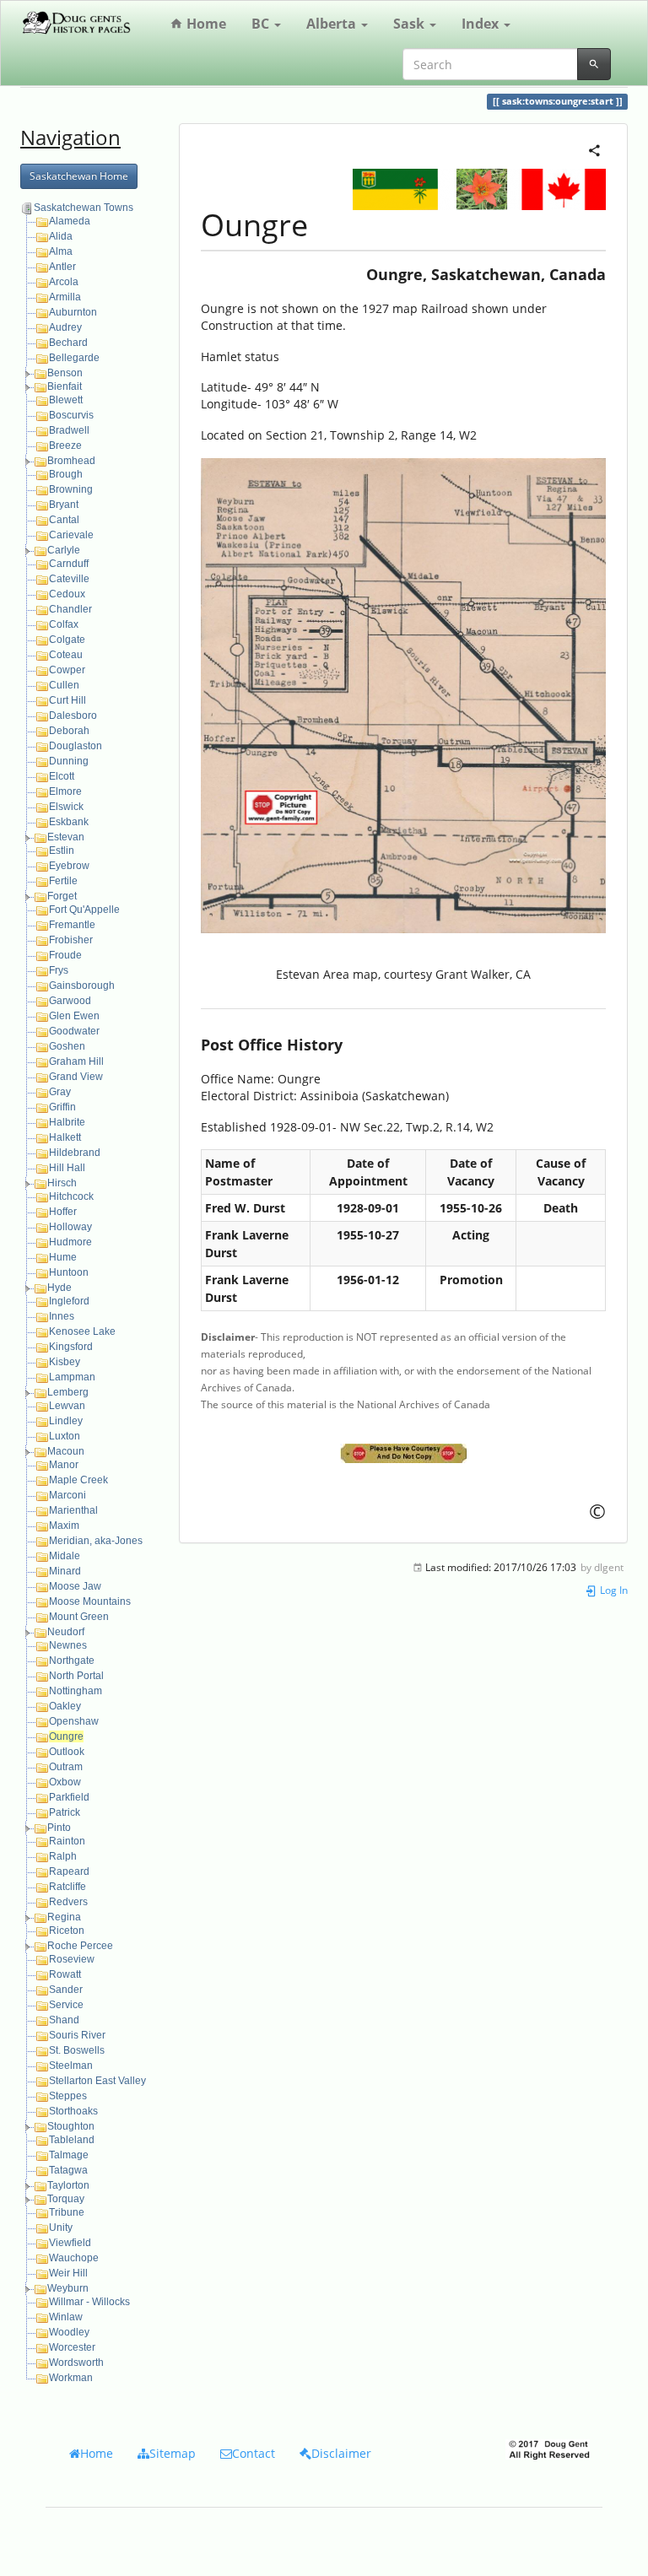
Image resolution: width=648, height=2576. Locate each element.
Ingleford (69, 1301)
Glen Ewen (74, 1016)
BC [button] (262, 24)
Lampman (72, 1377)
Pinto (59, 1828)
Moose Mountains (90, 1601)
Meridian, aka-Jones (96, 1541)
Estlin (62, 851)
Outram (66, 1767)
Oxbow (65, 1782)
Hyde (59, 1288)
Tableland (72, 2140)
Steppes (68, 2096)
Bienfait (65, 386)
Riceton (67, 1931)
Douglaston (76, 746)
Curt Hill (67, 700)
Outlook (67, 1752)
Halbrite (67, 1122)
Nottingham (76, 1691)
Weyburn (68, 2288)
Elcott (62, 776)
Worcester (72, 2347)
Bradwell (69, 430)
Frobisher (71, 940)
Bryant (64, 505)
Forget (62, 896)
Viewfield (70, 2243)
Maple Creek (78, 1480)
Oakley (65, 1706)
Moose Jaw (75, 1586)
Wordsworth (76, 2363)
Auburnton (73, 312)
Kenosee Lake (82, 1331)
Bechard (68, 343)
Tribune (67, 2212)
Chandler (70, 609)
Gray (60, 1092)
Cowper (67, 670)
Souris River (77, 2035)
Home (205, 24)
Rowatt (65, 1974)
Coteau (66, 655)
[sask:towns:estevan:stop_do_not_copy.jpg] (404, 1453)
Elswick (66, 807)
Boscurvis (71, 415)
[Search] (594, 64)
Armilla (65, 297)
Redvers (68, 1902)
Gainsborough (82, 986)
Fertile (63, 881)
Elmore (65, 791)
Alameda (70, 221)
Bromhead (71, 461)
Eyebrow (69, 866)
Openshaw (74, 1721)
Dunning (69, 761)
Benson (65, 373)
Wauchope (74, 2258)
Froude (65, 955)
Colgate (67, 640)
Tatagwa (68, 2170)
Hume (63, 1257)
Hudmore (70, 1242)
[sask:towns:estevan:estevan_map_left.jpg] (404, 696)
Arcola (64, 282)
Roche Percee (80, 1946)
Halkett (65, 1137)
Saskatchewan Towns (84, 208)
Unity (61, 2228)
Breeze (65, 446)
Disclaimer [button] (341, 2453)
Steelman (71, 2066)
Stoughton (71, 2126)
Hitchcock (71, 1196)
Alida (61, 236)
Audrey (65, 327)
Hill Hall (67, 1168)
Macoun (66, 1451)
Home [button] (97, 2453)
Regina (64, 1917)
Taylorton (68, 2185)
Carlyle (64, 550)
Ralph (63, 1856)
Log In (613, 1590)
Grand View (76, 1077)
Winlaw (66, 2317)
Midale (65, 1556)
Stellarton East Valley (97, 2081)
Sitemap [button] (173, 2453)
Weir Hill (68, 2273)
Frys (59, 970)
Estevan (66, 837)
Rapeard (69, 1871)
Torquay (66, 2199)
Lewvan (67, 1406)
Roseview (72, 1959)
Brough (66, 474)
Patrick (65, 1812)
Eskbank (69, 822)
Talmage (69, 2155)
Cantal (64, 520)
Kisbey (65, 1362)
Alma (61, 251)
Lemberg (68, 1392)
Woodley (69, 2332)
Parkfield (69, 1797)
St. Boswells (77, 2050)
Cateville (69, 579)
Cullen (64, 685)
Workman (71, 2378)
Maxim (64, 1526)
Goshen (67, 1046)
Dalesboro (73, 716)
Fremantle (72, 925)
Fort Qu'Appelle (84, 910)
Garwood (70, 1001)
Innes (62, 1316)
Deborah (69, 731)
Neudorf (66, 1632)
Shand (64, 2020)
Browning (71, 489)
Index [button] (482, 24)
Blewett (66, 400)
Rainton (67, 1841)
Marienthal (73, 1510)
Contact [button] (254, 2453)
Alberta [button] (333, 24)
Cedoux (67, 594)
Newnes (68, 1645)
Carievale (71, 535)
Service (66, 2005)
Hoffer (63, 1212)
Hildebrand (75, 1153)
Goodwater (74, 1031)
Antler (62, 267)
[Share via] (594, 149)
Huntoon (69, 1272)
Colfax (64, 624)
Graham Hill (76, 1061)
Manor (64, 1465)
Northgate (72, 1661)
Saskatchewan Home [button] (79, 176)
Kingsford (71, 1347)
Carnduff (69, 564)
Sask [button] (410, 24)
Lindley (66, 1421)
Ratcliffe (67, 1887)
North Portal (76, 1676)
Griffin (62, 1107)
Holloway (70, 1227)
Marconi (67, 1495)
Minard (65, 1571)
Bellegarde (74, 358)
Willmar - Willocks (89, 2302)
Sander (66, 1990)
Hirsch (62, 1183)
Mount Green (79, 1617)
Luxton (65, 1436)
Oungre (66, 1736)
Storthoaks (73, 2111)
